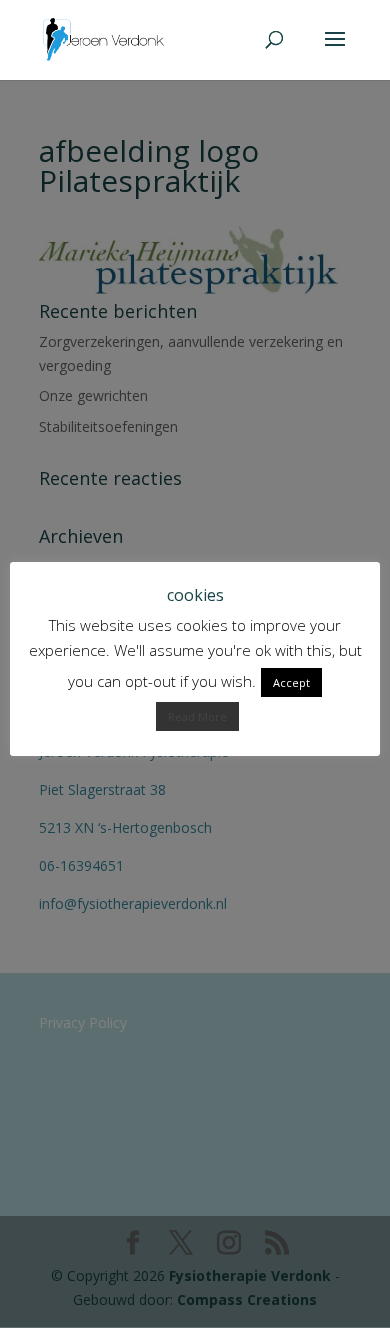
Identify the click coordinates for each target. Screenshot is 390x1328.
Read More (197, 716)
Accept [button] (291, 682)
